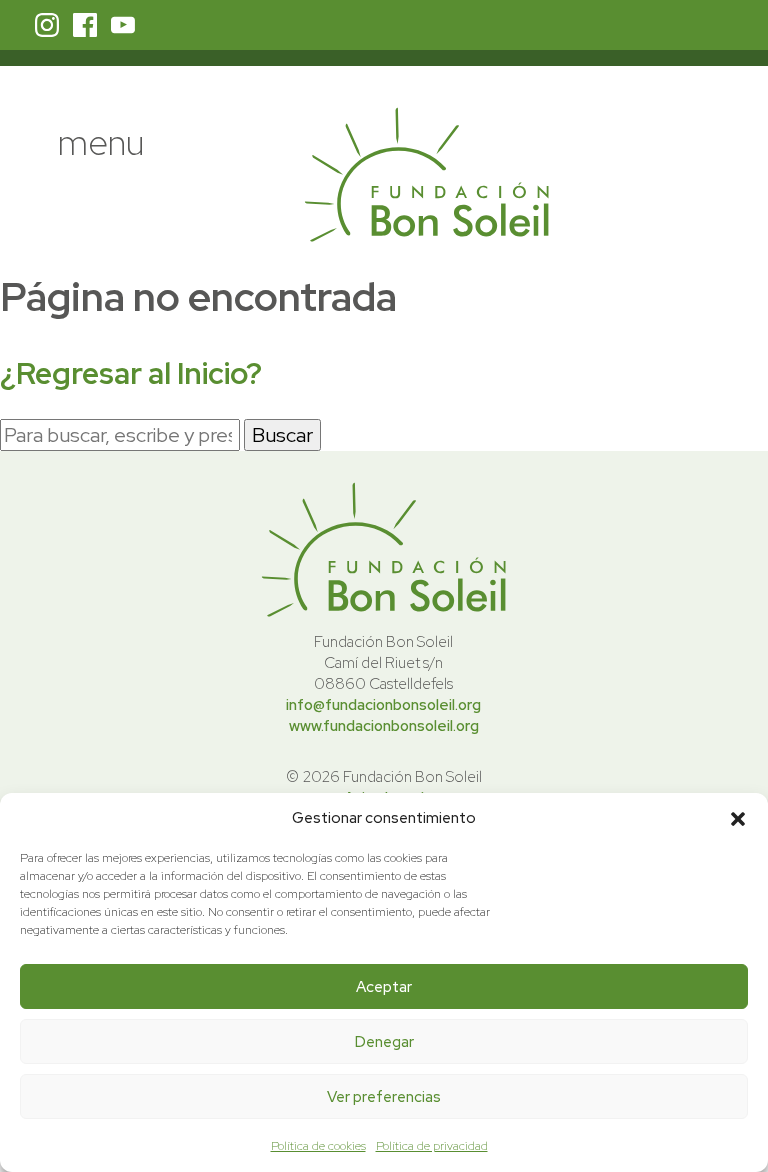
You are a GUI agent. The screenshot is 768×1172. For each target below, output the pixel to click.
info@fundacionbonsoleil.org (383, 705)
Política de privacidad (432, 1146)
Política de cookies (318, 1146)
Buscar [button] (282, 435)
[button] (738, 819)
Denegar (384, 1042)
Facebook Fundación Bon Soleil (85, 25)
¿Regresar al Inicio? (131, 373)
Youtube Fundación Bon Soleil (123, 25)
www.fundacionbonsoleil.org (384, 726)
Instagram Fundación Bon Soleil (47, 25)
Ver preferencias (384, 1097)
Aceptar (384, 987)
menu (101, 142)
